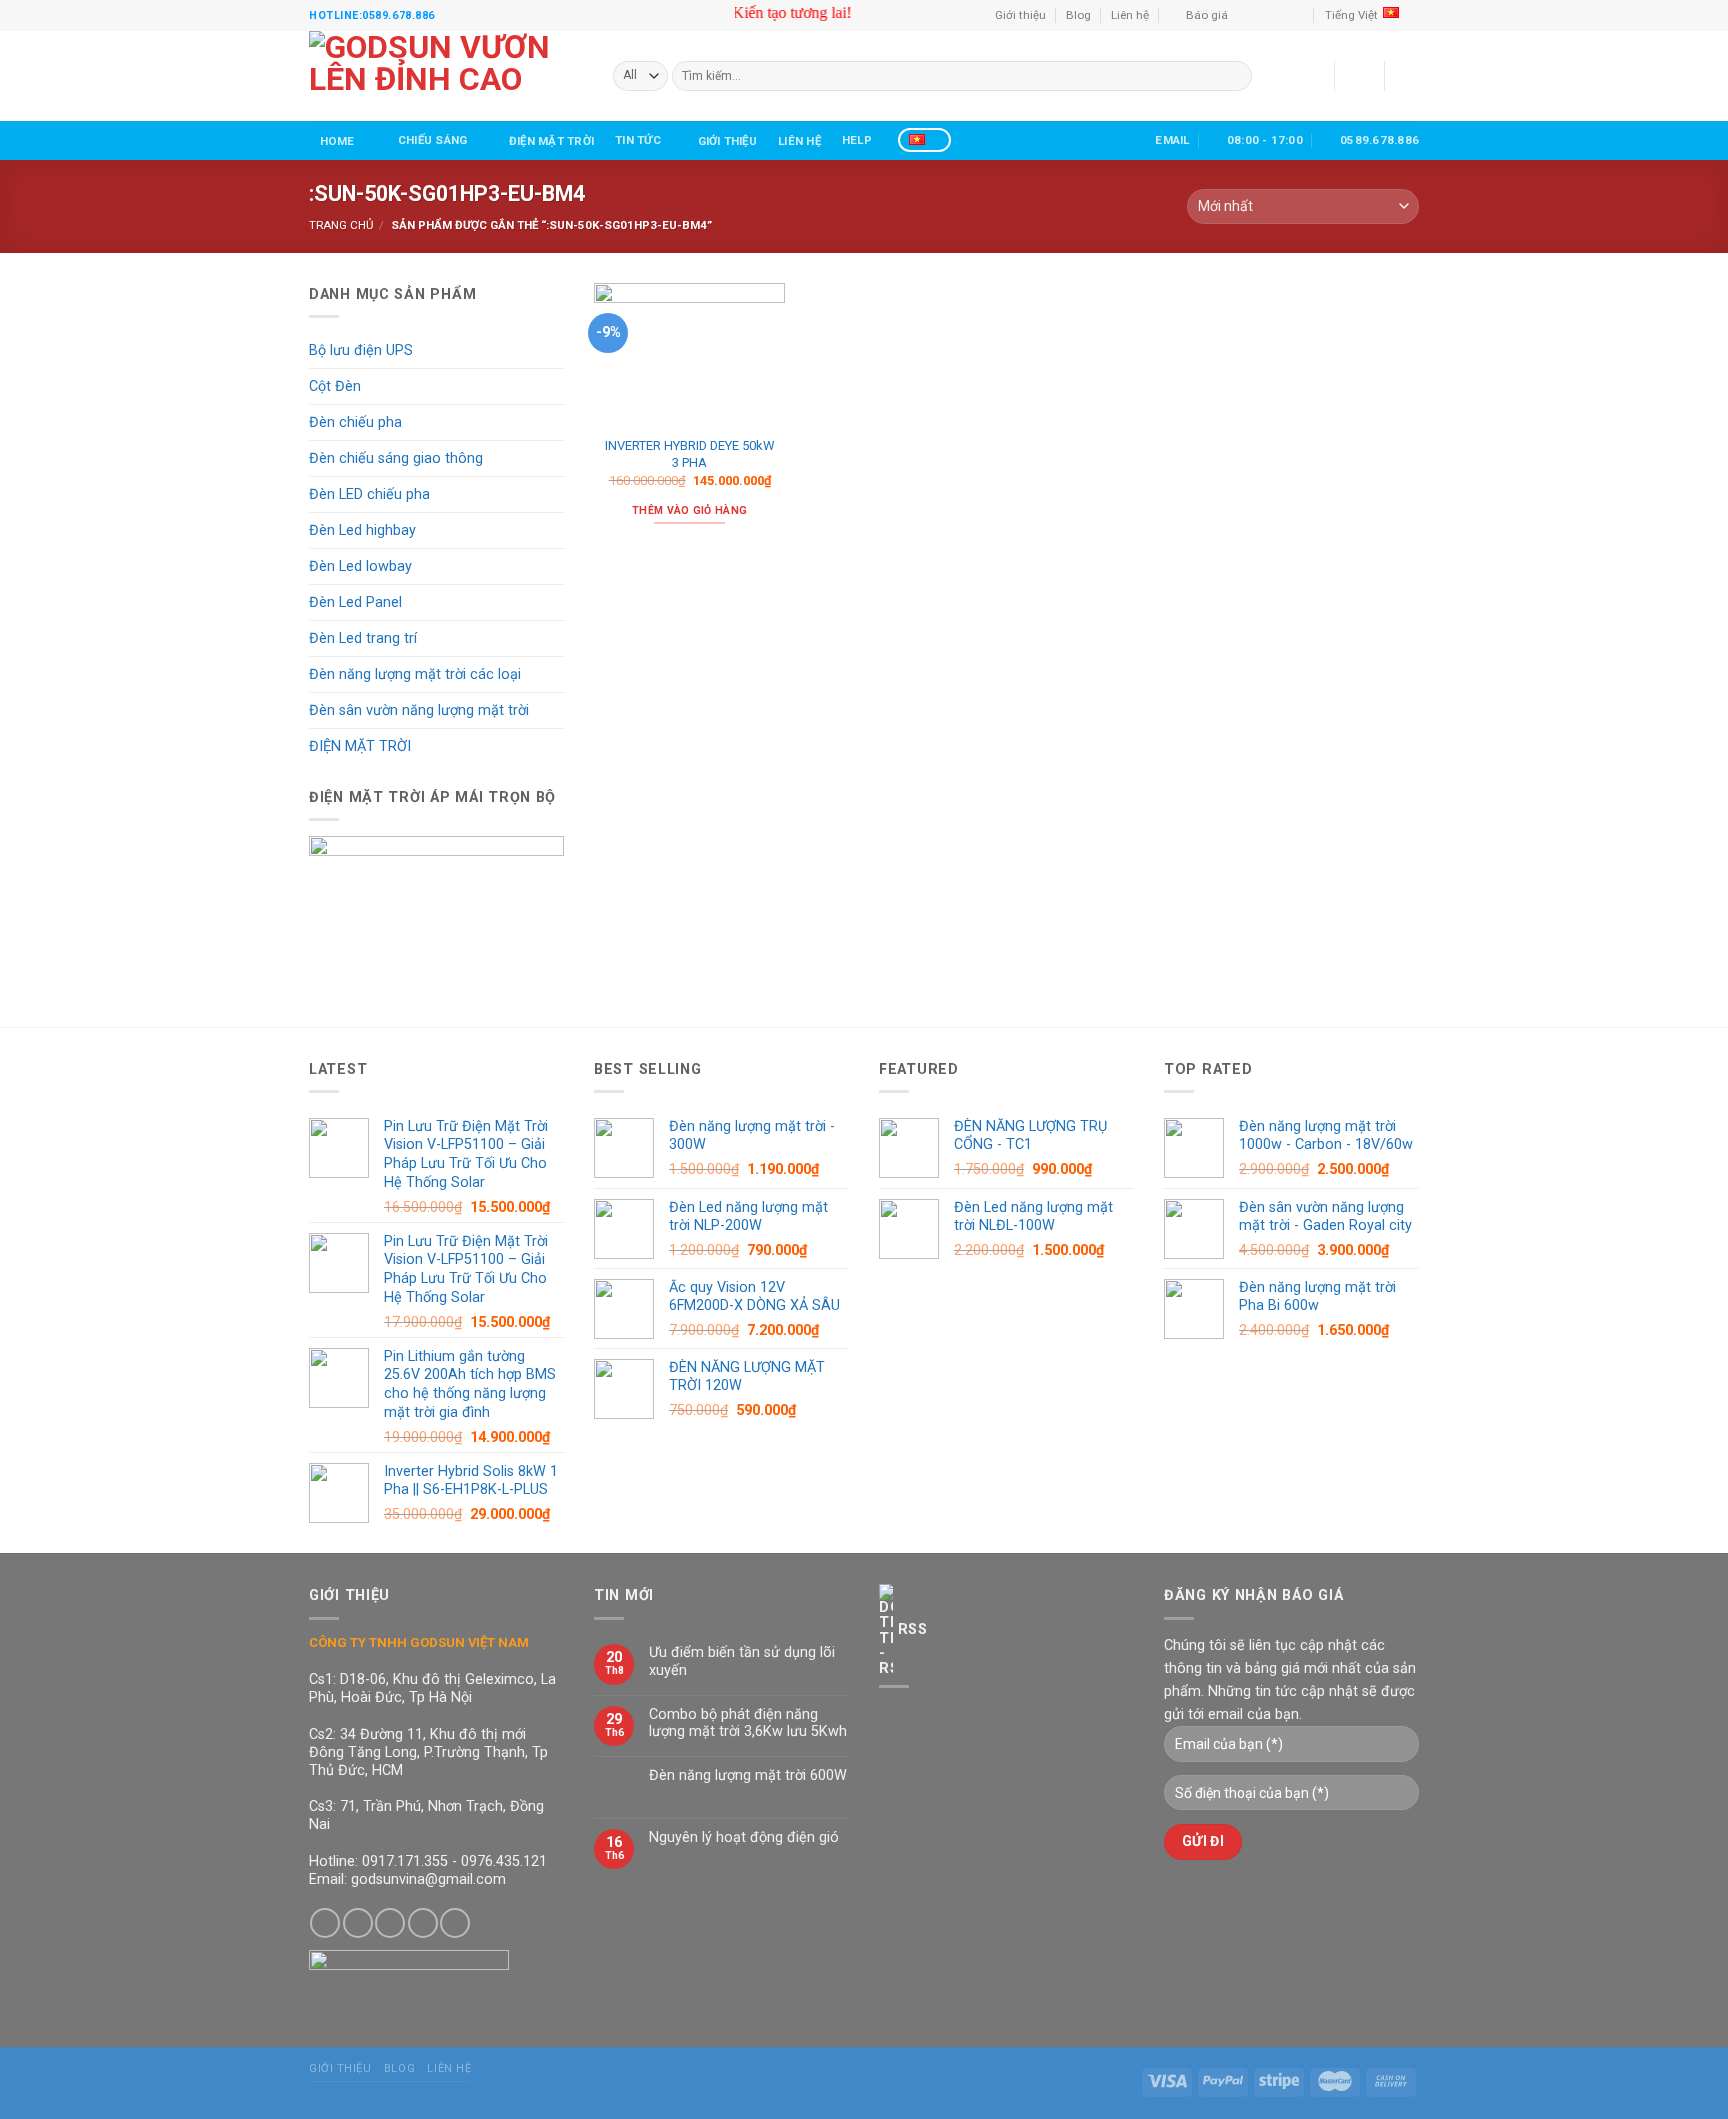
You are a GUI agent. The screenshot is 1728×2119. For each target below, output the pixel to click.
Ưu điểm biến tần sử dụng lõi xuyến (742, 1661)
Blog (1078, 15)
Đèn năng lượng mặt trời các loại (415, 674)
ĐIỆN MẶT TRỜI (551, 141)
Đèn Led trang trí (363, 638)
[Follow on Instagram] (358, 1923)
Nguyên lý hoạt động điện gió (744, 1837)
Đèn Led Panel (355, 602)
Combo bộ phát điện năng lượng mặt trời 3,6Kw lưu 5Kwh (748, 1723)
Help (857, 140)
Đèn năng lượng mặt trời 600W (748, 1775)
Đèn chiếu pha (355, 422)
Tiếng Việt (1351, 15)
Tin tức (638, 140)
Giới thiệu (1020, 15)
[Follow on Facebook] (1246, 15)
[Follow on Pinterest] (455, 1923)
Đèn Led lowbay (360, 566)
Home (337, 141)
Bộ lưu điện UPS (361, 350)
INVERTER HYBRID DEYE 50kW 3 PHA (689, 454)
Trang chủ (341, 225)
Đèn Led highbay (362, 530)
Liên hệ (1130, 15)
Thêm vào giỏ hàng (689, 510)
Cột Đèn (335, 386)
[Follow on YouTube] (1298, 15)
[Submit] (1236, 76)
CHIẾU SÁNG (432, 140)
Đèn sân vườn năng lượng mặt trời (419, 710)
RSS (913, 1629)
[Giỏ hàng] (1409, 76)
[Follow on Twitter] (390, 1923)
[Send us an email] (1264, 15)
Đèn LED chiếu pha (369, 494)
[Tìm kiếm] (1119, 139)
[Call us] (1281, 15)
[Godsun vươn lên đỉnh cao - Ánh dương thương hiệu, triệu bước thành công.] (446, 76)
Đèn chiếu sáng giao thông (396, 458)
